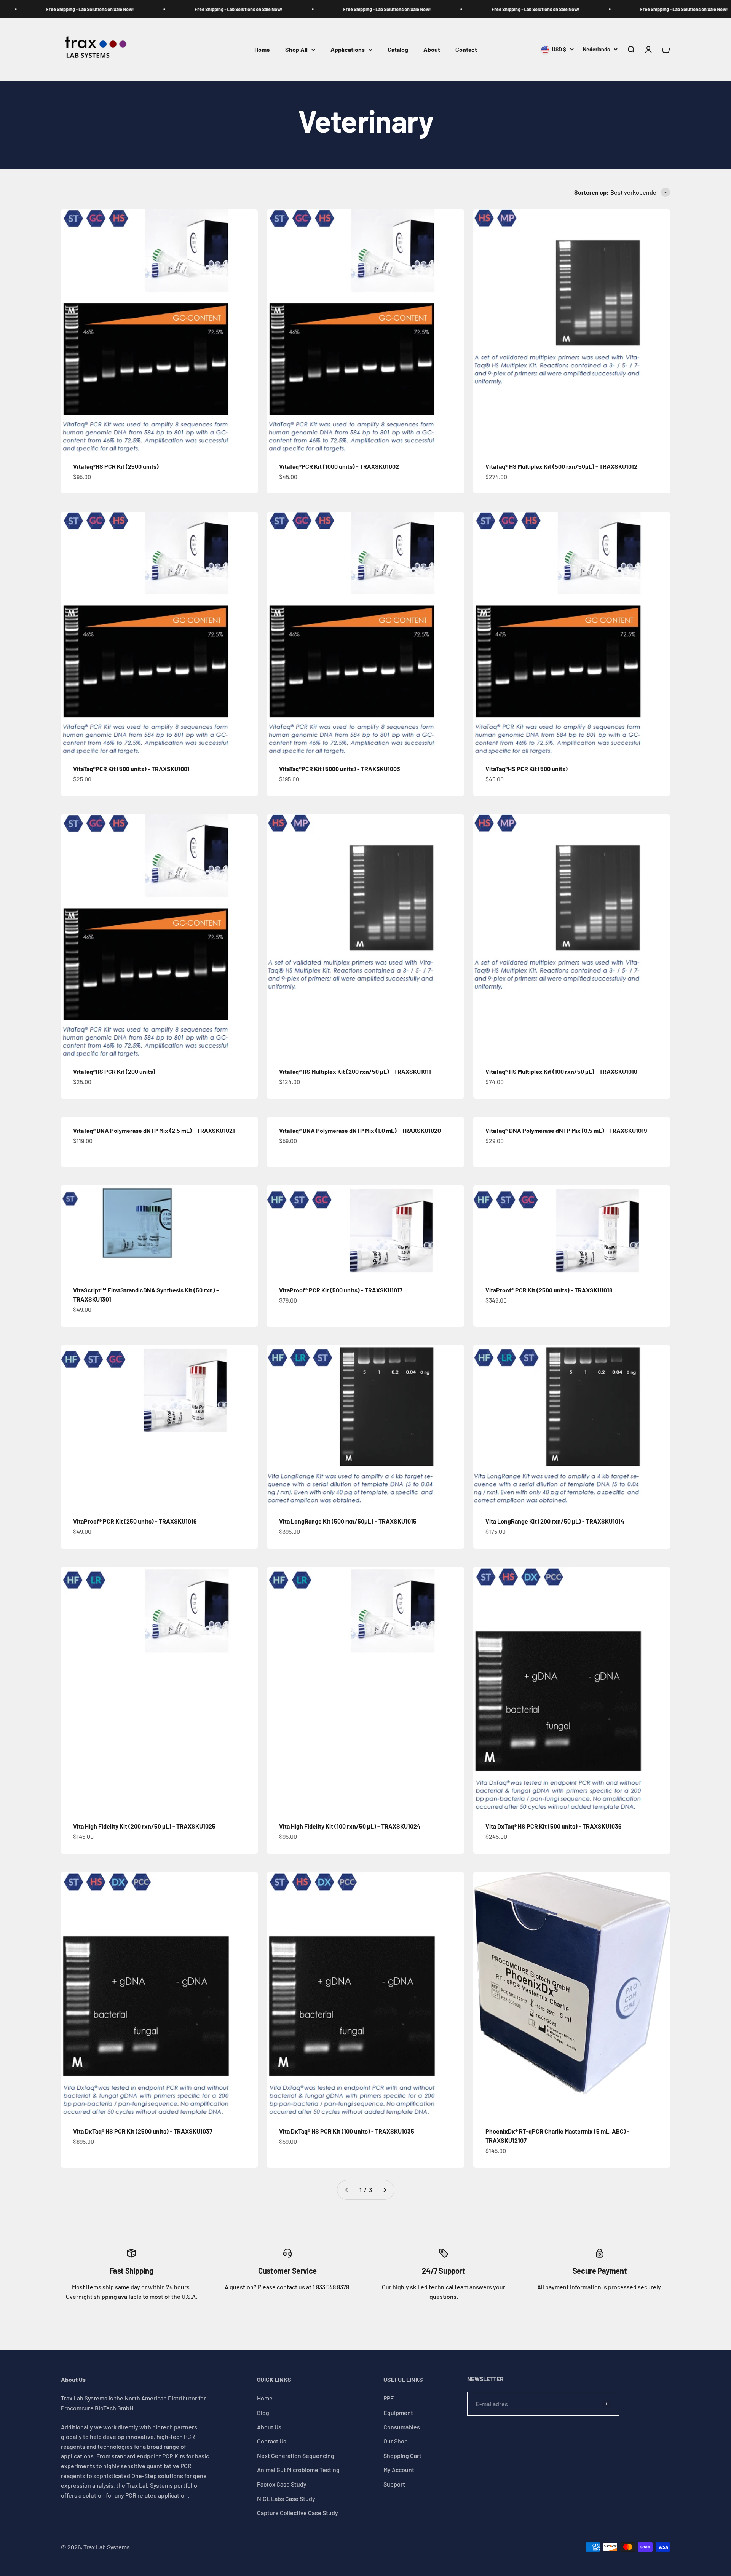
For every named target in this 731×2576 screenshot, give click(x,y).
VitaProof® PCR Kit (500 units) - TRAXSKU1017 (341, 1290)
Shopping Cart (402, 2455)
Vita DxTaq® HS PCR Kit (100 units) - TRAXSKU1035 (347, 2131)
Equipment (398, 2412)
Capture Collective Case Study (298, 2513)
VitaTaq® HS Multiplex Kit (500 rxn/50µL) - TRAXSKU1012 (561, 466)
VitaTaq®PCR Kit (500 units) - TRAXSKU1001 (131, 769)
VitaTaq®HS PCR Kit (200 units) (114, 1071)
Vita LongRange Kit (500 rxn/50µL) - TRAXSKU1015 (348, 1521)
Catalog (398, 50)
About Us (269, 2427)
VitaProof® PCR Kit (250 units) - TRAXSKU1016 (135, 1521)
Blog (263, 2412)
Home (262, 50)
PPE (389, 2398)
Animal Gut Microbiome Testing (298, 2470)
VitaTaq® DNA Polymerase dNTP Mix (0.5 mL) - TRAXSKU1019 (566, 1130)
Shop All (296, 50)
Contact (466, 50)
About (432, 50)
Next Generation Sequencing (296, 2455)
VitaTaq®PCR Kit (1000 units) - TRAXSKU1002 (339, 466)
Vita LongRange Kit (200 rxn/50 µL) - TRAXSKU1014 (555, 1521)
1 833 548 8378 (331, 2287)
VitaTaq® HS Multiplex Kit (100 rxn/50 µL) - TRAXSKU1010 (561, 1071)
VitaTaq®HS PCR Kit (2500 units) (116, 466)
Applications (348, 50)
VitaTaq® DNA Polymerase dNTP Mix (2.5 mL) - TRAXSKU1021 (154, 1130)
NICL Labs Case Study (286, 2499)
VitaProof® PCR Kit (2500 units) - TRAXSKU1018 (549, 1290)
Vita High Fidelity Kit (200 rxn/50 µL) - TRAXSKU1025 (144, 1826)
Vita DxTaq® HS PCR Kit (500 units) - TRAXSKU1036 (554, 1826)
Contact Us (272, 2441)
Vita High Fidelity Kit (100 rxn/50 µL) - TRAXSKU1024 (350, 1826)
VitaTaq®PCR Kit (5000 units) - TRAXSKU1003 (340, 769)
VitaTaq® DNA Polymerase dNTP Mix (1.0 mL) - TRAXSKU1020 (360, 1130)
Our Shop (396, 2441)
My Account (399, 2470)
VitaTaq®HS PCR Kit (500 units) (527, 769)
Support (394, 2484)
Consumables (402, 2427)
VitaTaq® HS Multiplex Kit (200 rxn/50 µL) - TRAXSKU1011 (355, 1071)
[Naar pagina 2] (385, 2190)
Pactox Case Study (282, 2484)
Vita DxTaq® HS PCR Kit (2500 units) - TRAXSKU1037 (143, 2131)
